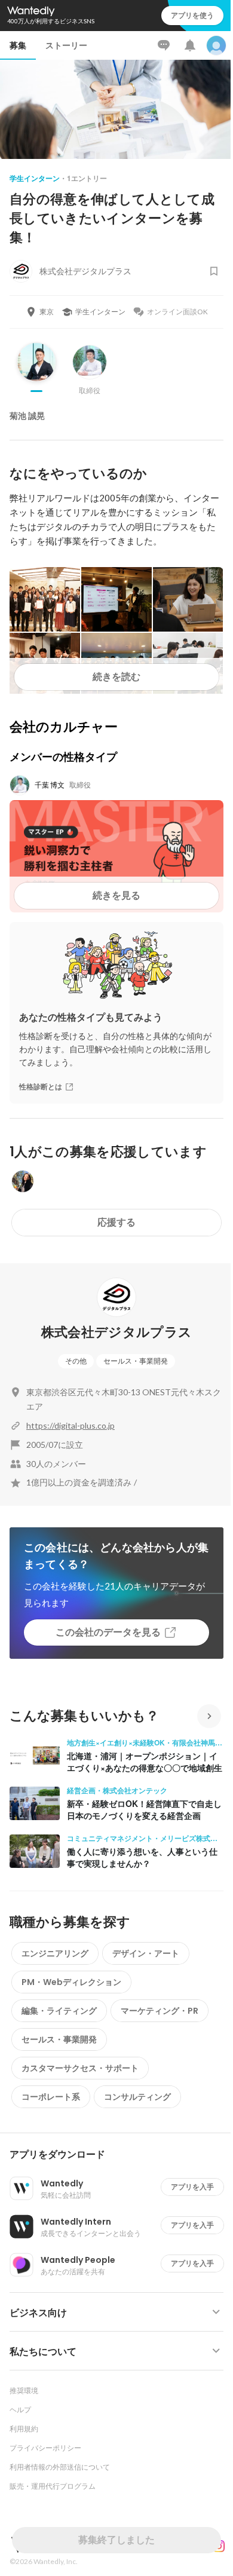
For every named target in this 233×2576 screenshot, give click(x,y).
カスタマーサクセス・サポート (80, 2068)
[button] (121, 2155)
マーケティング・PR (160, 2011)
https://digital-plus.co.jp (70, 1425)
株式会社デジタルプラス (117, 1332)
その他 (76, 1361)
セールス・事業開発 (136, 1361)
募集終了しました (116, 2540)
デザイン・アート (146, 1953)
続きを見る (116, 895)
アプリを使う (192, 15)
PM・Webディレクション (71, 1982)
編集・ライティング (59, 2011)
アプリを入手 (192, 2187)
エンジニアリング (55, 1953)
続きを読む (116, 677)
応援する (116, 1222)
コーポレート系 (51, 2097)
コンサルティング (137, 2097)
